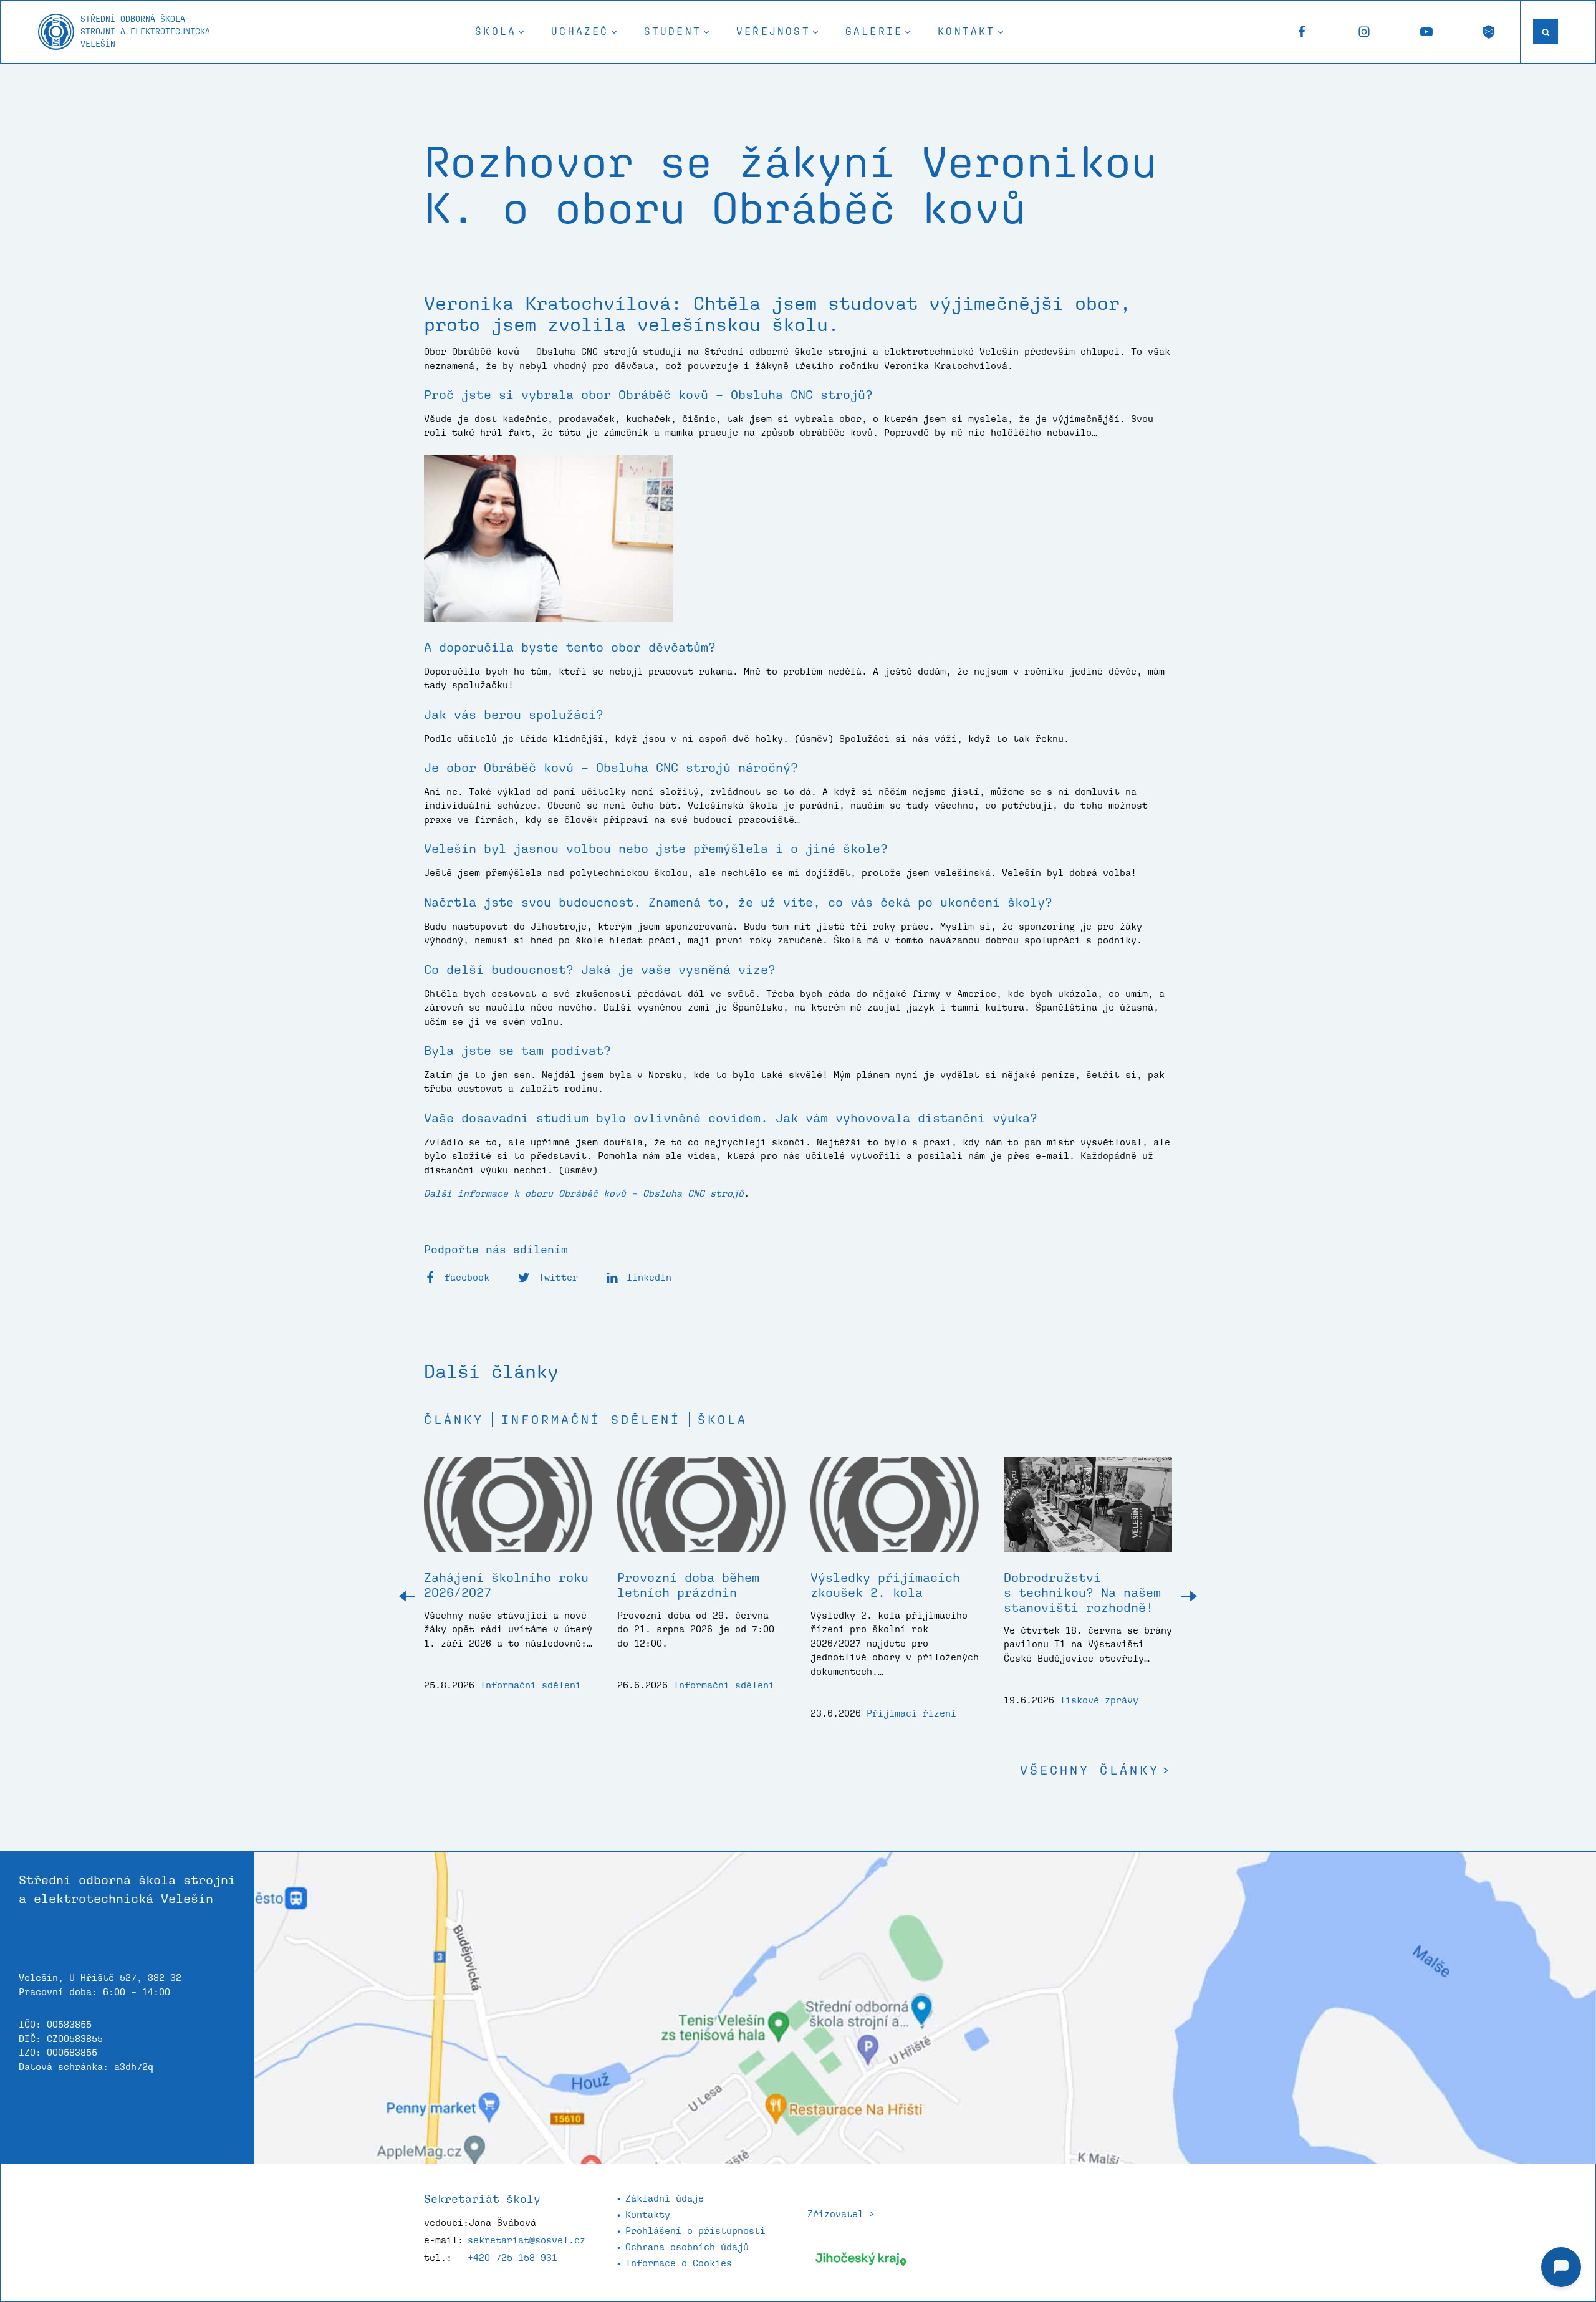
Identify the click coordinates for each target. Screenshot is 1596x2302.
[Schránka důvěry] (1489, 32)
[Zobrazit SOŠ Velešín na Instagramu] (1364, 32)
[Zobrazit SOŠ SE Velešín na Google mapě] (925, 2008)
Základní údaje (665, 2198)
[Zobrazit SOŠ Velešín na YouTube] (1426, 32)
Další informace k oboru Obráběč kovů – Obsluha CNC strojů (584, 1193)
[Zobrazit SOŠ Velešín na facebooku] (1302, 32)
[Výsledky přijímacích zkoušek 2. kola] (895, 1514)
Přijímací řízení (911, 1713)
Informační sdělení (591, 1420)
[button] (501, 32)
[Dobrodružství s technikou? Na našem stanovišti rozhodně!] (1088, 1514)
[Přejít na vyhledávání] (1546, 32)
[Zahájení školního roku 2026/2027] (508, 1514)
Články (454, 1420)
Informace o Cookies (679, 2263)
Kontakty (648, 2214)
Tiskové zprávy (1099, 1700)
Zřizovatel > (841, 2214)
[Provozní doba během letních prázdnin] (701, 1514)
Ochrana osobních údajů (687, 2247)
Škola (723, 1420)
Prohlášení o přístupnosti (695, 2231)
